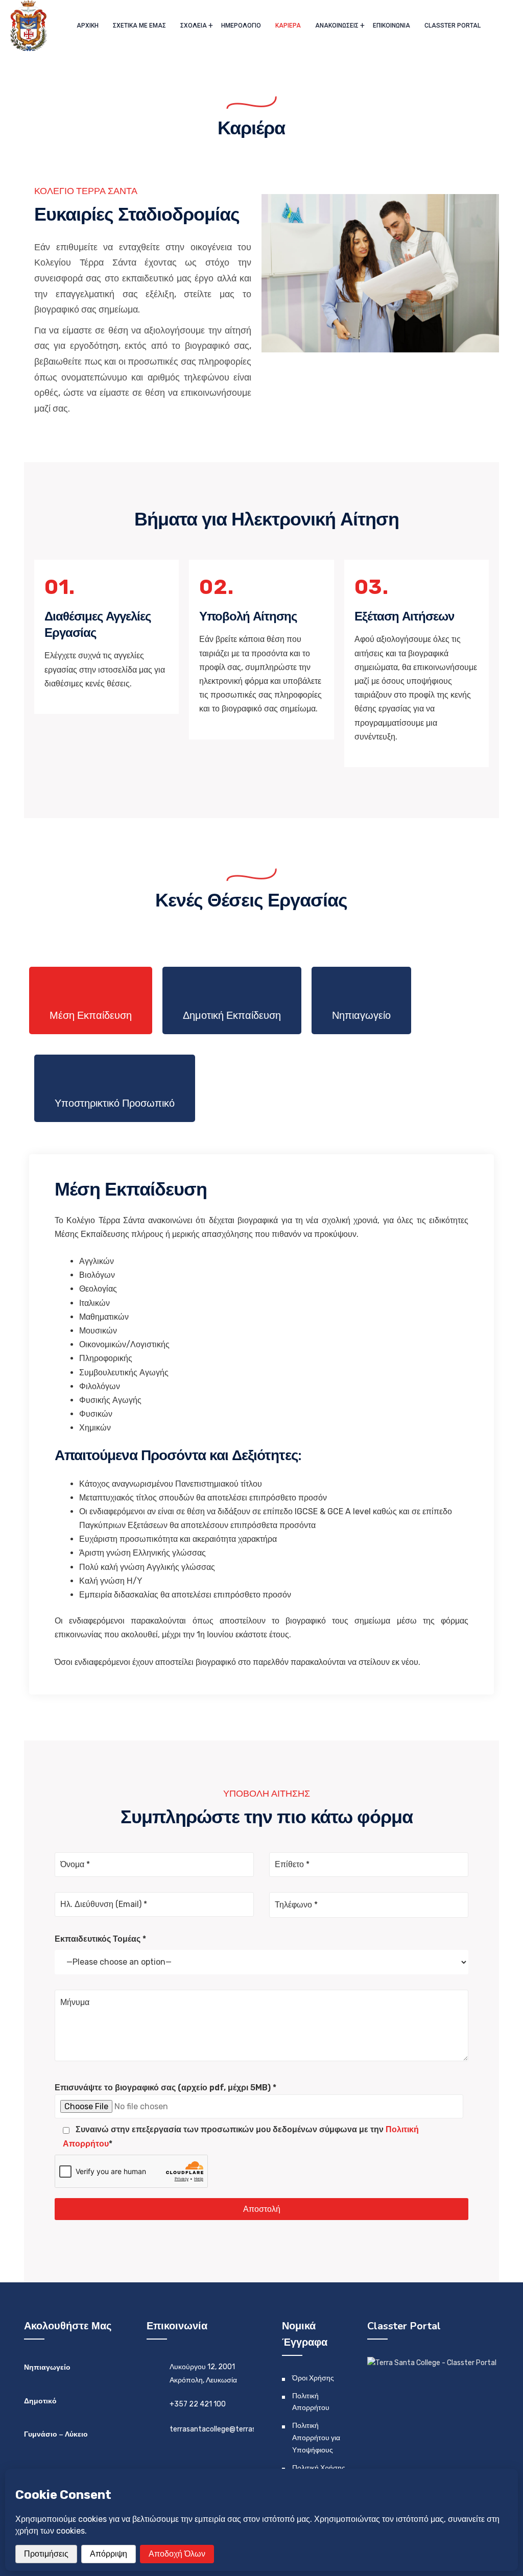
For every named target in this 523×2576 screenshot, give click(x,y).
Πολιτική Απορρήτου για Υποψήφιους (316, 2438)
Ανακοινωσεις (337, 26)
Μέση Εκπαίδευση (91, 1015)
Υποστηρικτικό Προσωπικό (115, 1103)
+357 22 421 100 (198, 2404)
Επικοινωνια (391, 26)
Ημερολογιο (241, 26)
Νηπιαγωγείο (361, 1015)
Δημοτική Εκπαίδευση (232, 1015)
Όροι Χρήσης (313, 2378)
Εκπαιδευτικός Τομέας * (100, 1939)
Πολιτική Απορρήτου (311, 2402)
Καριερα (288, 26)
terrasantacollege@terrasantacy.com (233, 2429)
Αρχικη (88, 26)
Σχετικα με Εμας (139, 26)
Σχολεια (194, 26)
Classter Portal (453, 26)
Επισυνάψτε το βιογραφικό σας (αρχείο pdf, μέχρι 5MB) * (165, 2088)
